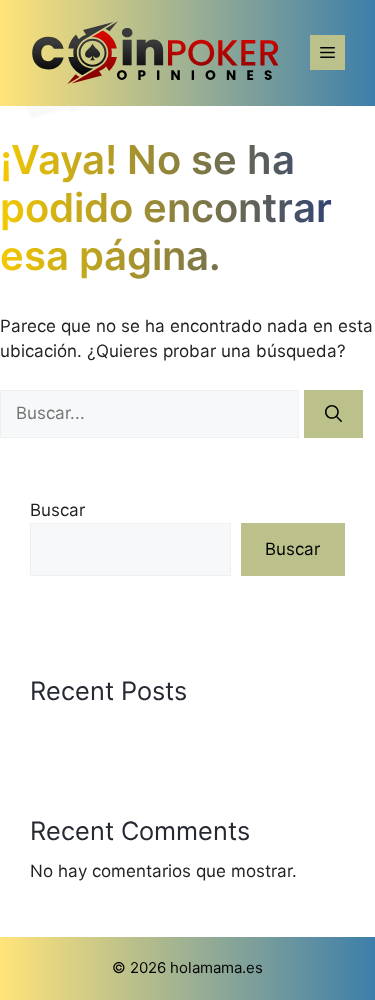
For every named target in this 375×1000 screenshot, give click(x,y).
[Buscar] (333, 414)
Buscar (57, 510)
